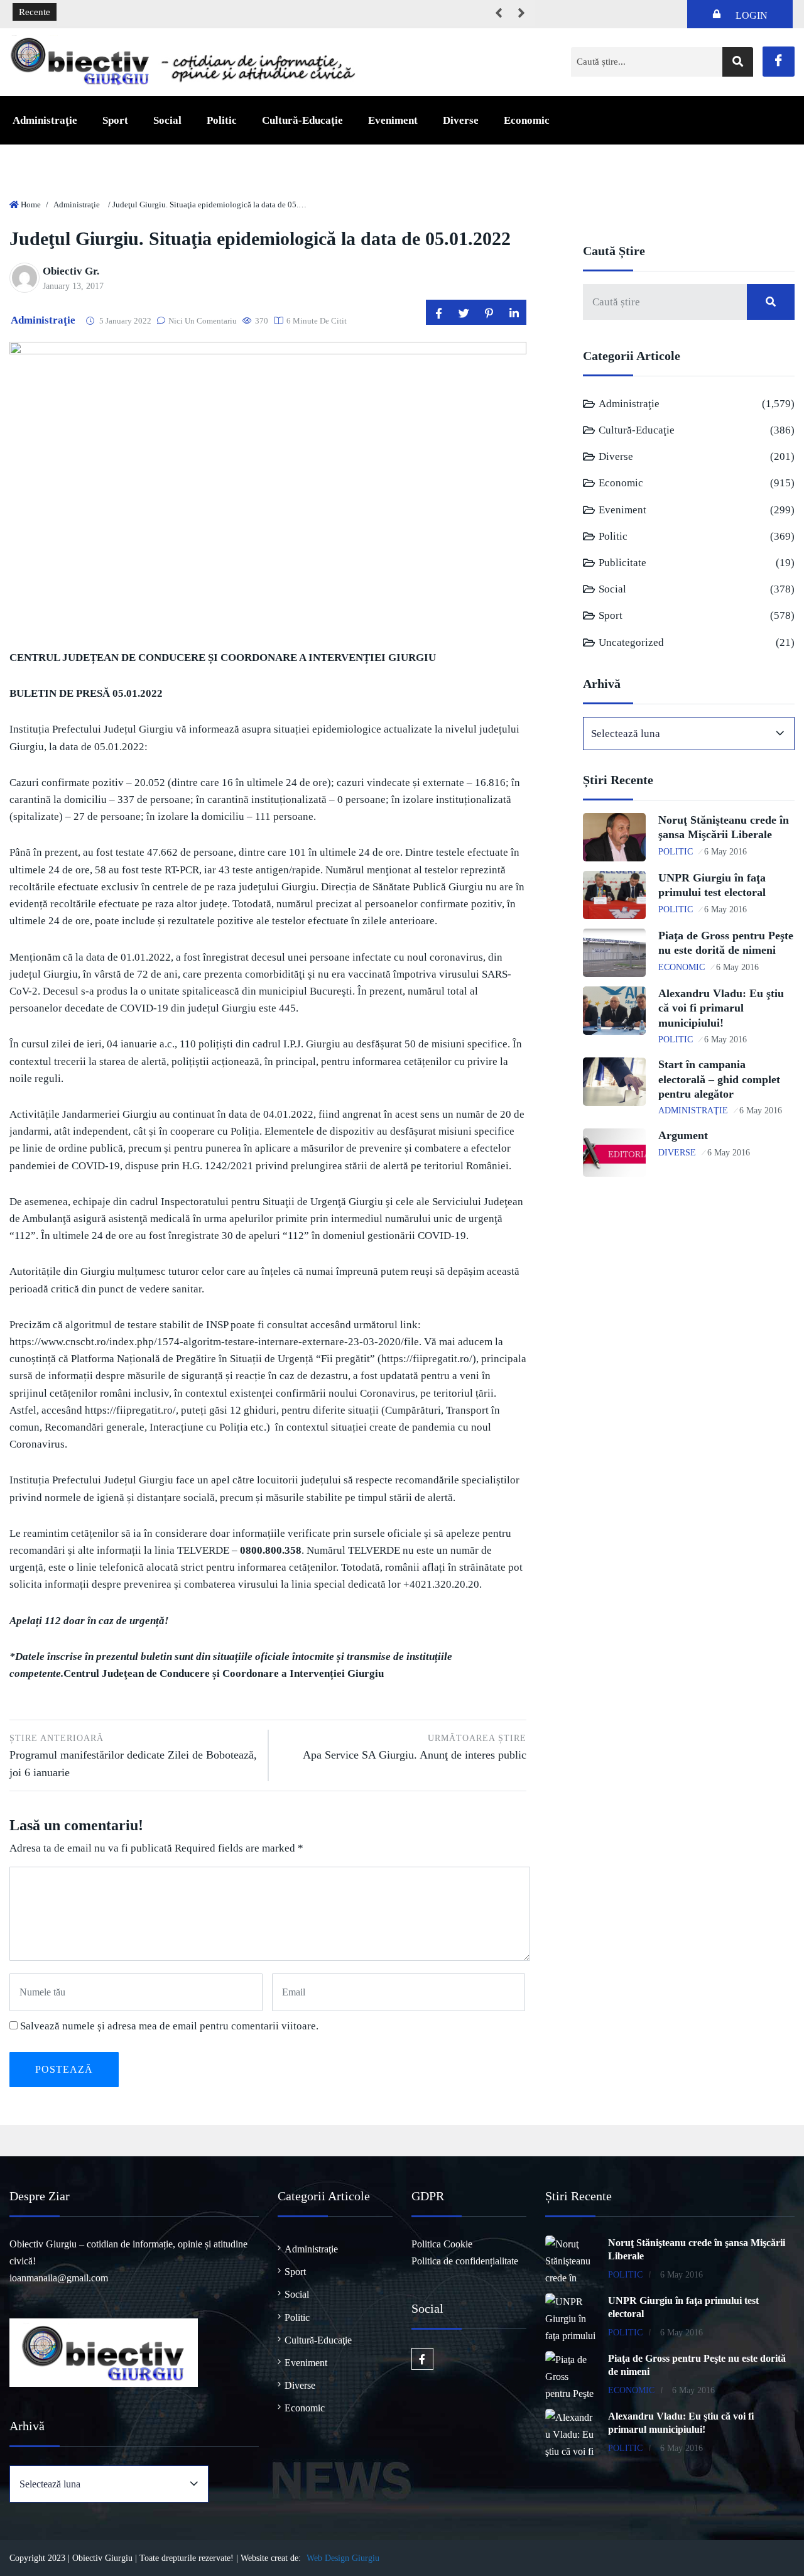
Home (31, 205)
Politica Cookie (442, 2244)
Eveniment (393, 120)
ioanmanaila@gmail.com (59, 2278)
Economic (527, 120)
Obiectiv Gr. (71, 271)
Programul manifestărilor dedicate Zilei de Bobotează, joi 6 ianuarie (133, 1756)
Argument (683, 1135)
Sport (115, 120)
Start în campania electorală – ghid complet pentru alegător (719, 1079)
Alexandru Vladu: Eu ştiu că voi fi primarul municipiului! (721, 1008)
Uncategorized (631, 642)
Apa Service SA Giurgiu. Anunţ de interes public (415, 1747)
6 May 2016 (725, 852)
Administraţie (45, 120)
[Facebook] (779, 62)
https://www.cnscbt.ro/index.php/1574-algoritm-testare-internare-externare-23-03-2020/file (214, 1342)
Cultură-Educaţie (302, 120)
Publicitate (622, 563)
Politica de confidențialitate (465, 2261)
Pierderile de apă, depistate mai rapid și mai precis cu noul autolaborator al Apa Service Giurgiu (253, 13)
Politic (222, 120)
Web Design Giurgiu (343, 2558)
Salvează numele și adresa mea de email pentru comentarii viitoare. (169, 2026)
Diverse (461, 120)
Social (167, 120)
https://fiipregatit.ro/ (427, 1359)
